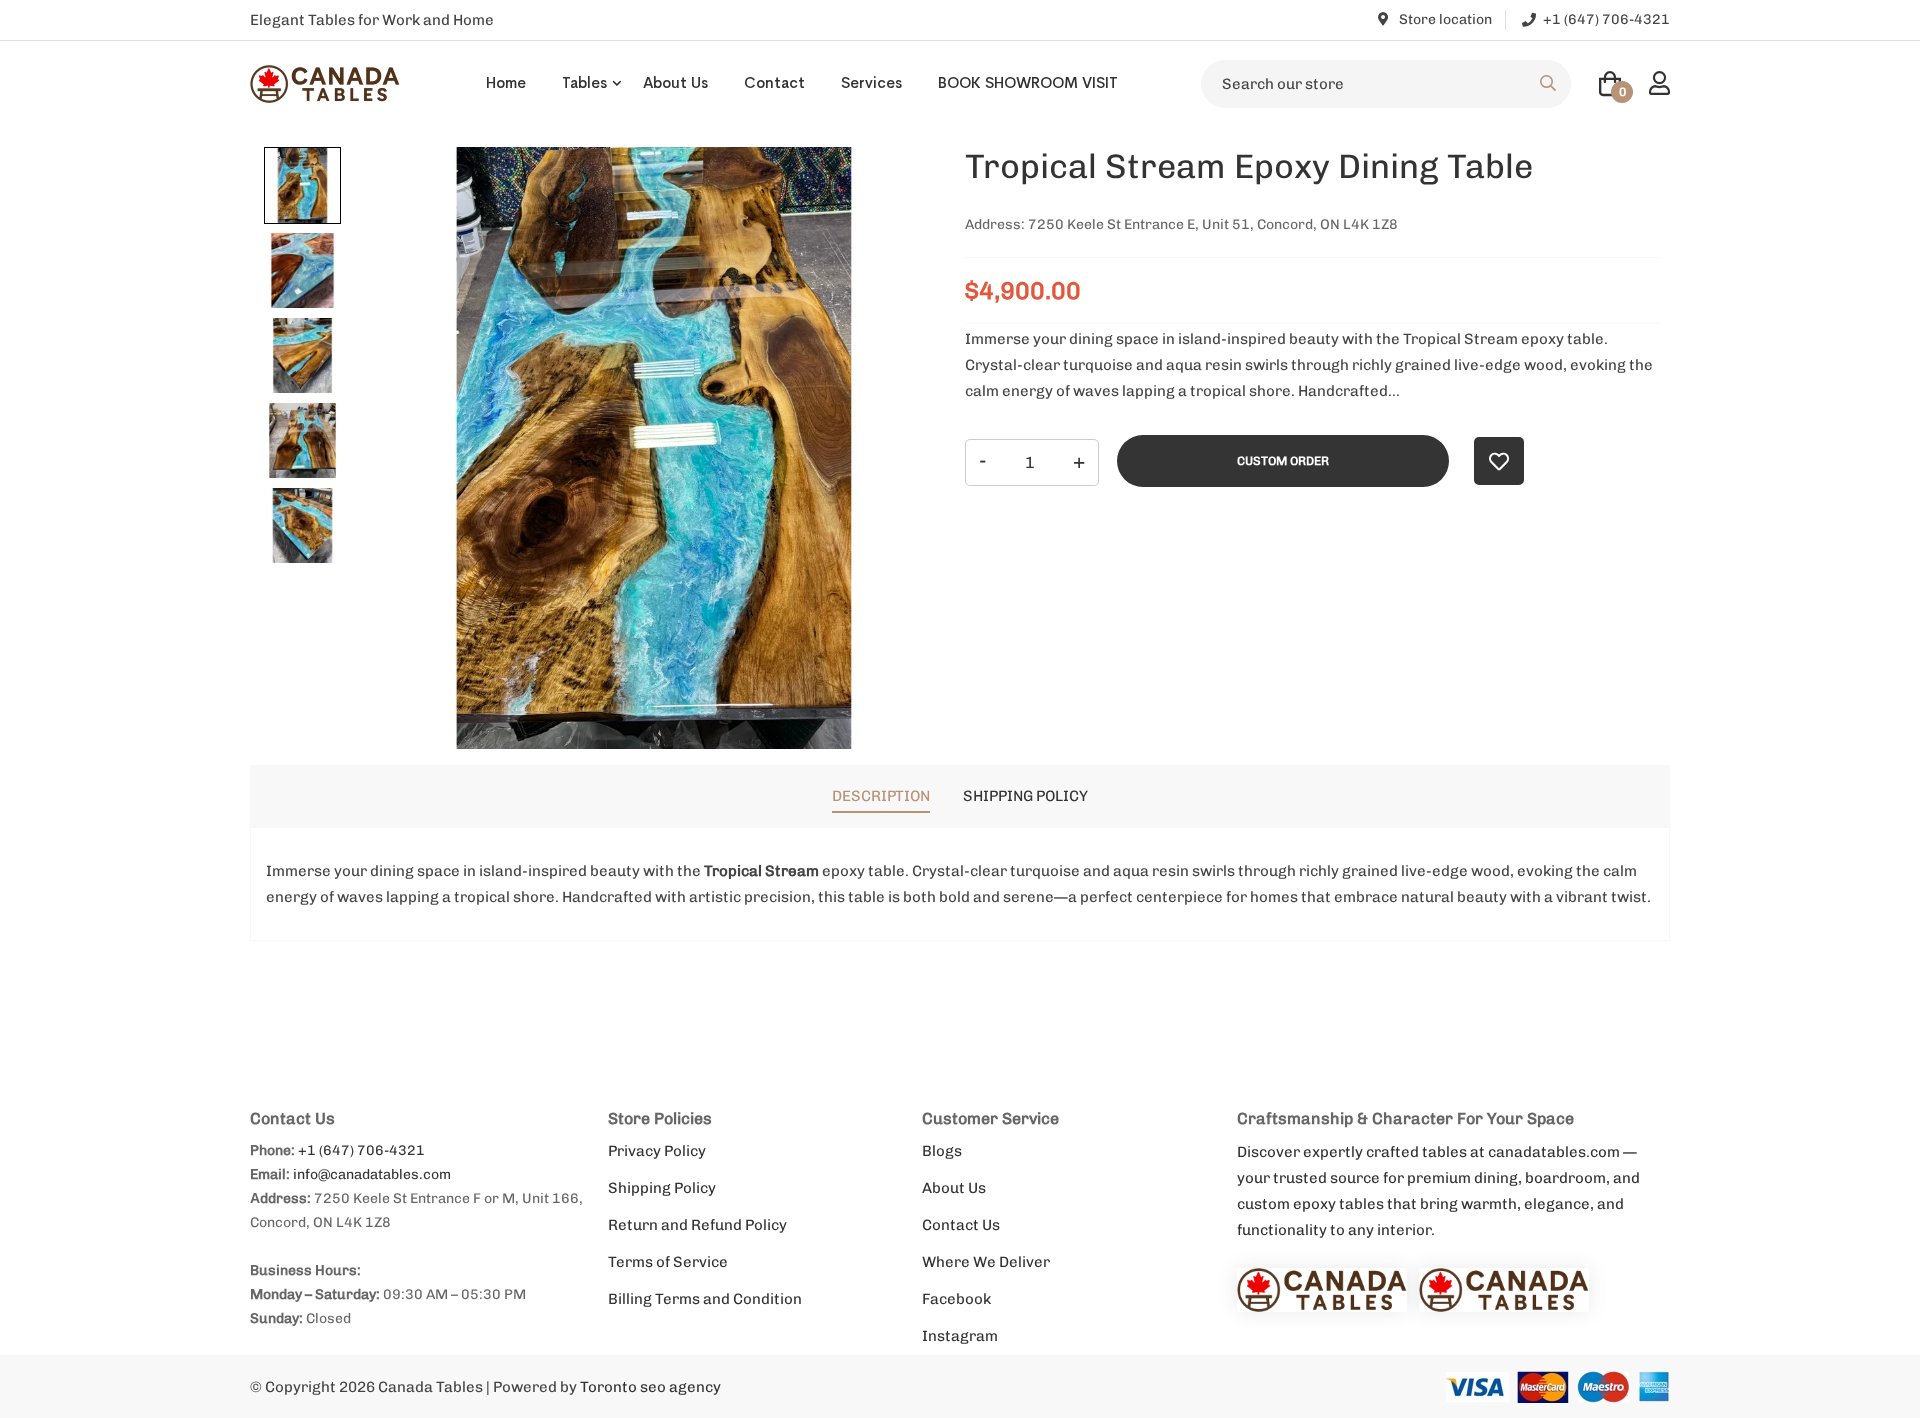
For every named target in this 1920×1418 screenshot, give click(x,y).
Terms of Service (668, 1262)
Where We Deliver (986, 1262)
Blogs (942, 1151)
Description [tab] (881, 796)
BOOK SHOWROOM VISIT (1028, 82)
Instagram (960, 1336)
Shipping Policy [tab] (1025, 796)
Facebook (956, 1299)
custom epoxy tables (1310, 1204)
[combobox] (1386, 84)
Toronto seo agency (650, 1387)
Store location (1444, 19)
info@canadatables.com (372, 1174)
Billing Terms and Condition (705, 1299)
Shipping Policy (662, 1188)
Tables (584, 82)
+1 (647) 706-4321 (361, 1150)
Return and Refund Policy (697, 1225)
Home (506, 82)
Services (871, 82)
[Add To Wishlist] (1499, 461)
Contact (774, 82)
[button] (302, 185)
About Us (675, 82)
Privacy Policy (657, 1151)
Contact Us (961, 1225)
